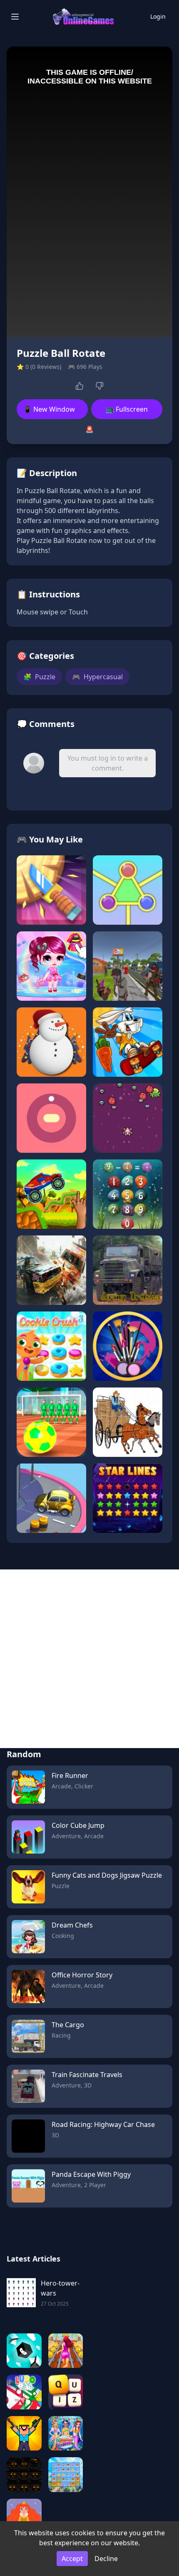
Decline (106, 2559)
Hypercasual (97, 677)
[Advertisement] (89, 1659)
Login (158, 16)
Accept (72, 2559)
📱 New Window (49, 409)
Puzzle (39, 677)
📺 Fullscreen (127, 409)
